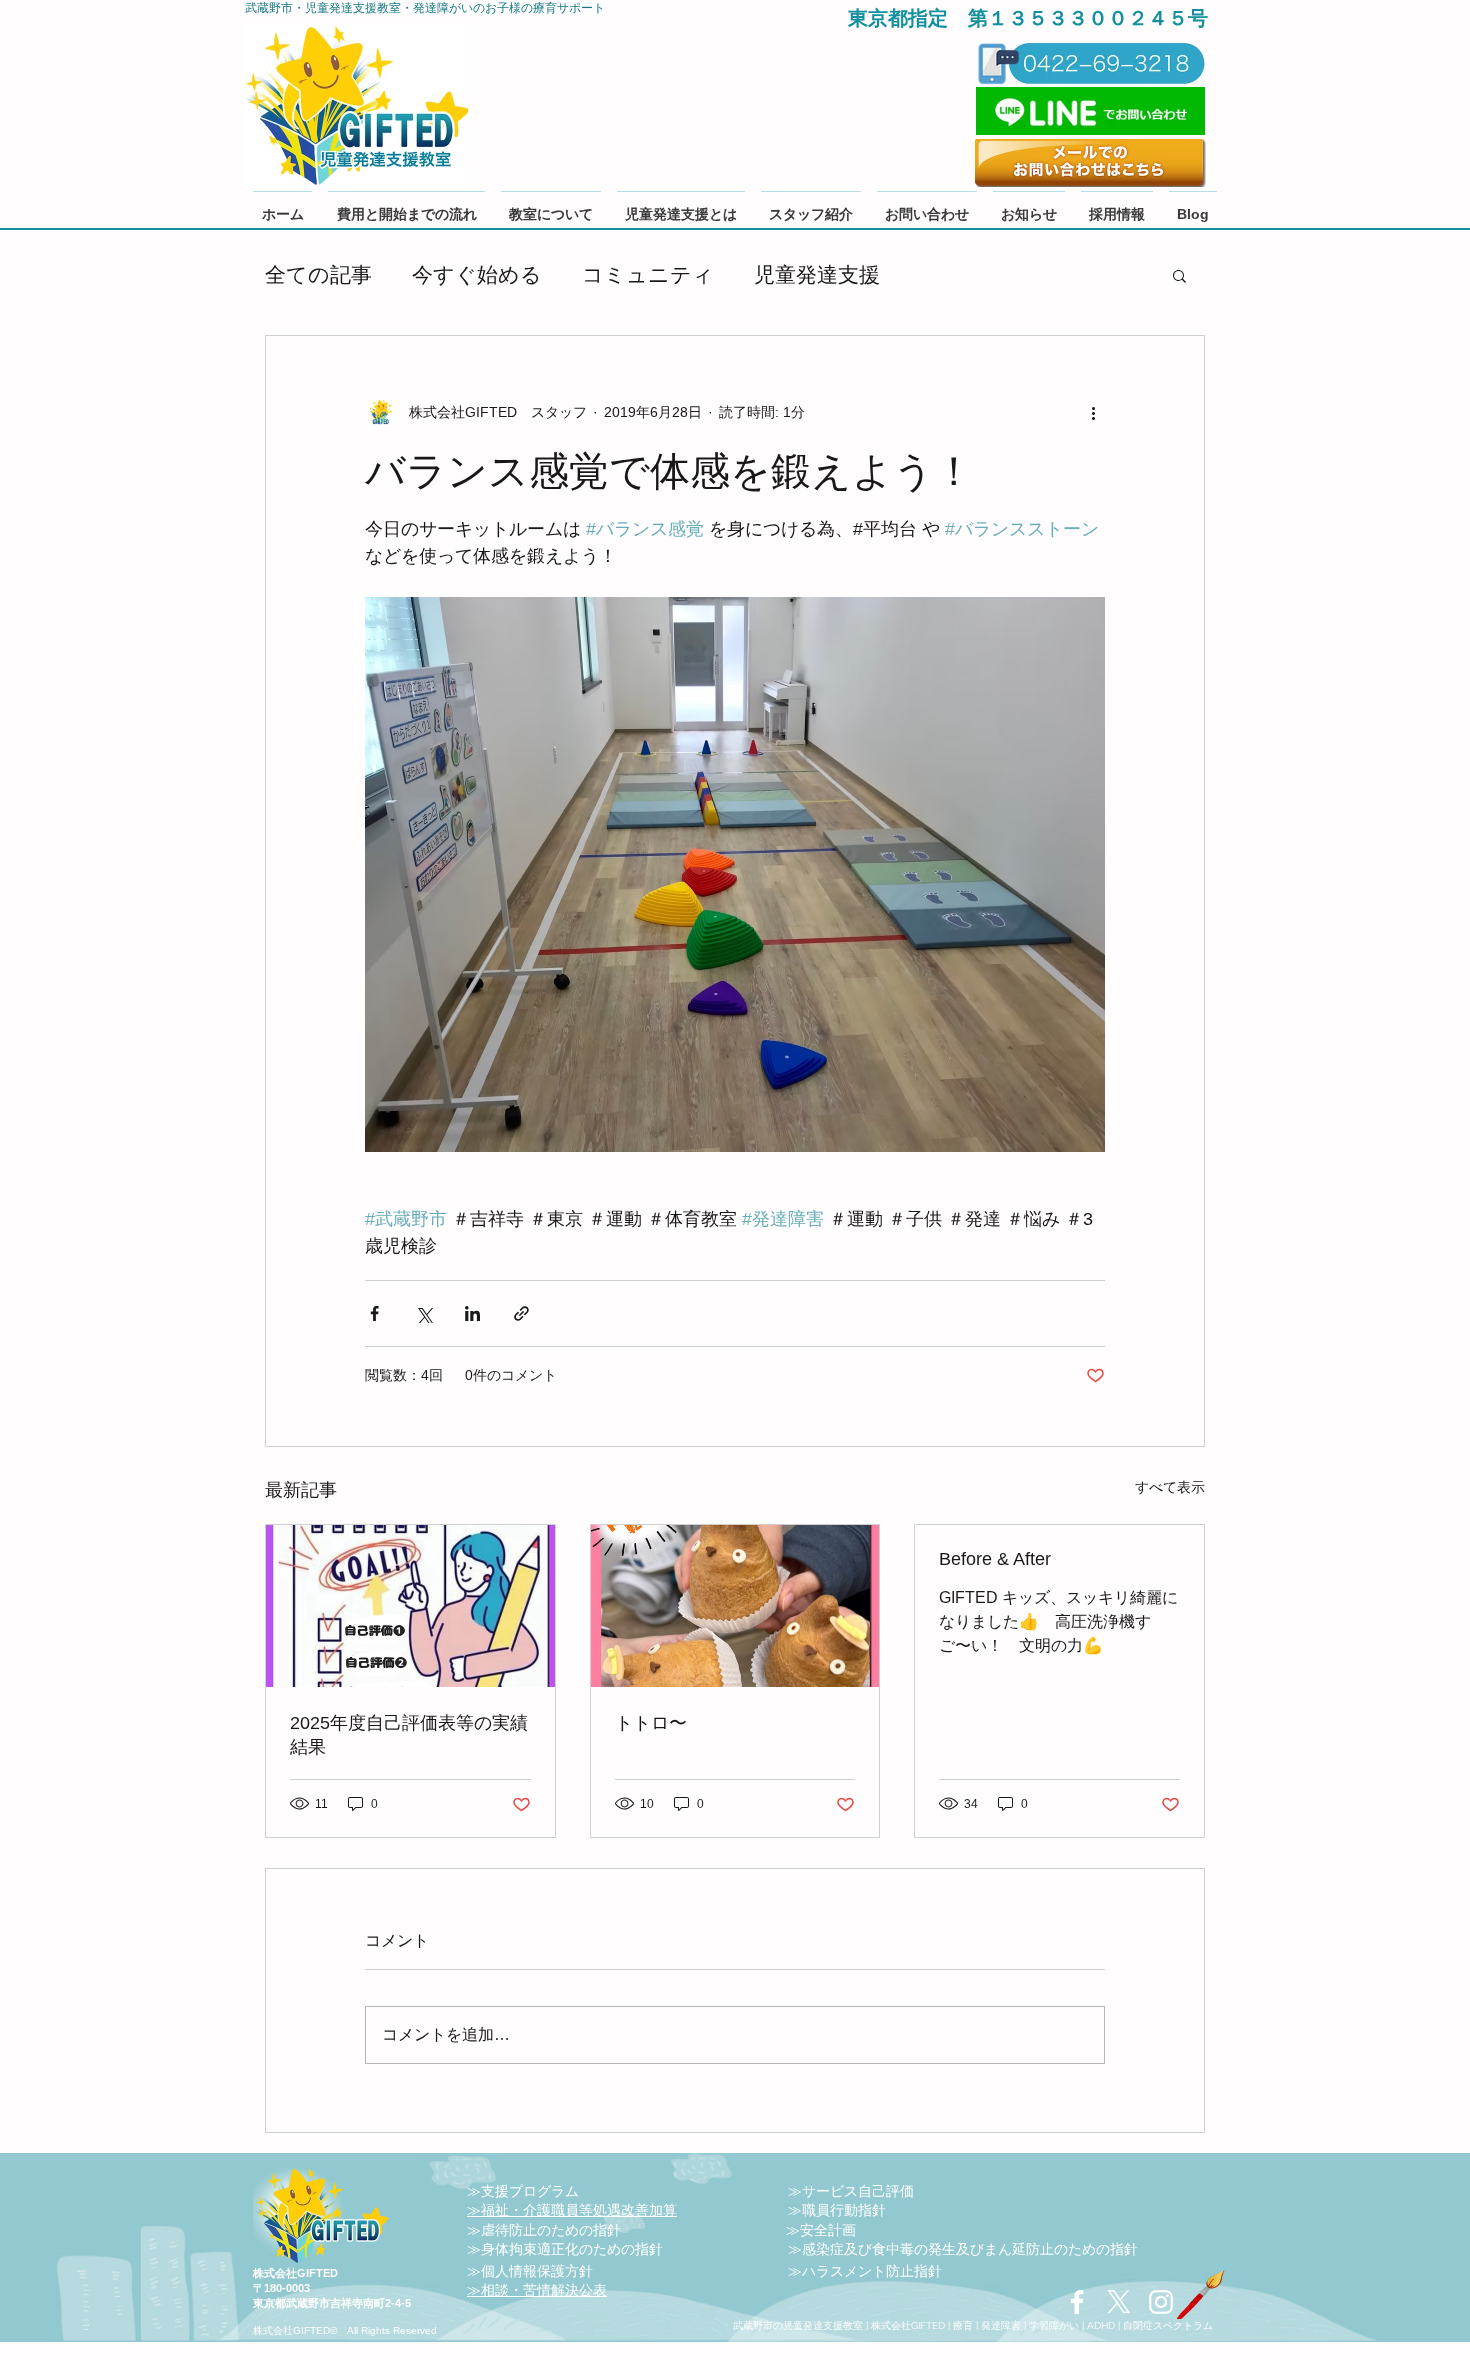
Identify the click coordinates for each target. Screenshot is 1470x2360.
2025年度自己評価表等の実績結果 (409, 1735)
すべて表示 (1170, 1487)
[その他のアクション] (1093, 412)
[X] (1119, 2302)
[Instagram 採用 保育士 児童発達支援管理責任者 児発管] (1161, 2302)
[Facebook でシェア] (374, 1313)
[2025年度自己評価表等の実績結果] (410, 1606)
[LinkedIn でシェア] (472, 1313)
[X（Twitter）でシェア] (423, 1313)
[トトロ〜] (735, 1606)
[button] (1179, 275)
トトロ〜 (651, 1723)
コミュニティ (648, 274)
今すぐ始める (477, 274)
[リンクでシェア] (521, 1313)
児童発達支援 (817, 274)
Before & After (995, 1559)
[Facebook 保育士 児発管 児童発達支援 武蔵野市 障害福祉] (1077, 2302)
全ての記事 (318, 274)
